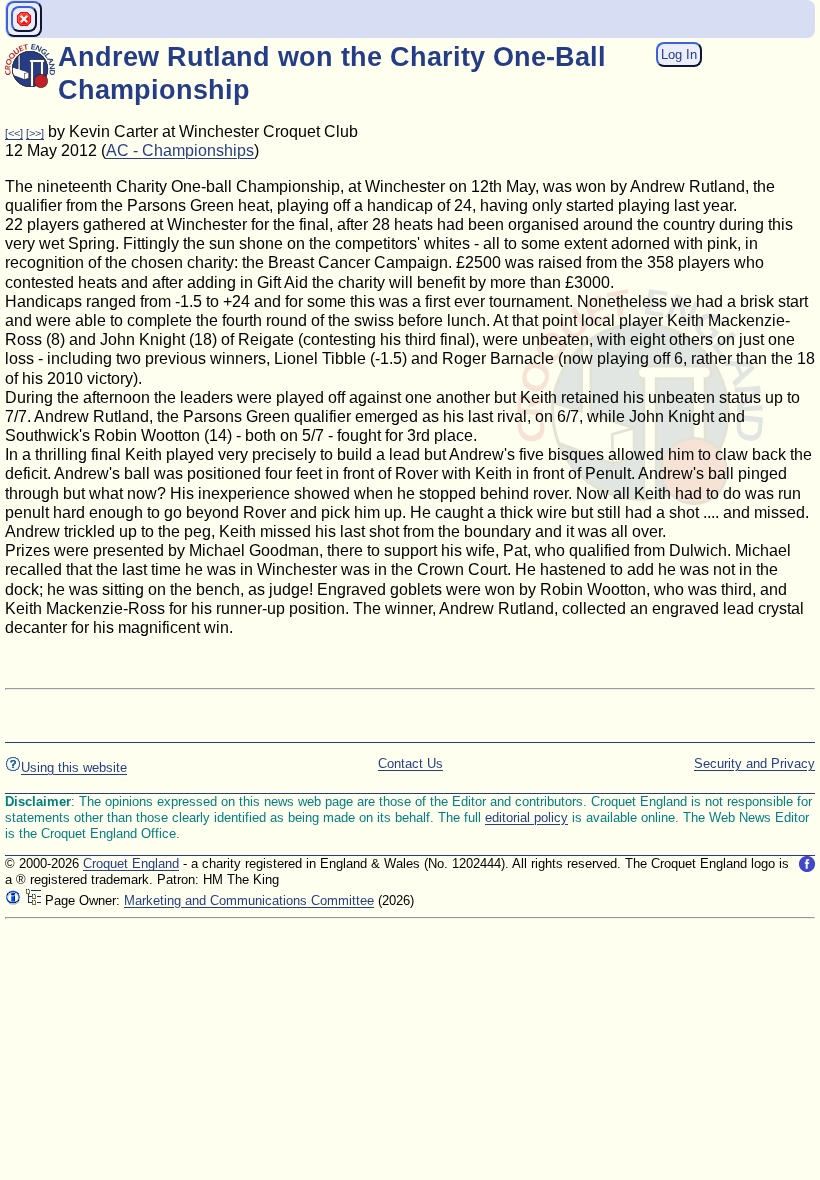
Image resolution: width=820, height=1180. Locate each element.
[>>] (35, 133)
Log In (679, 54)
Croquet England (131, 863)
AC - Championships (180, 150)
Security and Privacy (754, 763)
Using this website (74, 767)
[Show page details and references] (13, 900)
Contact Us (410, 763)
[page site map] (33, 900)
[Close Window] (24, 19)
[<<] (14, 133)
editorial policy (526, 817)
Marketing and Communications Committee (249, 900)
